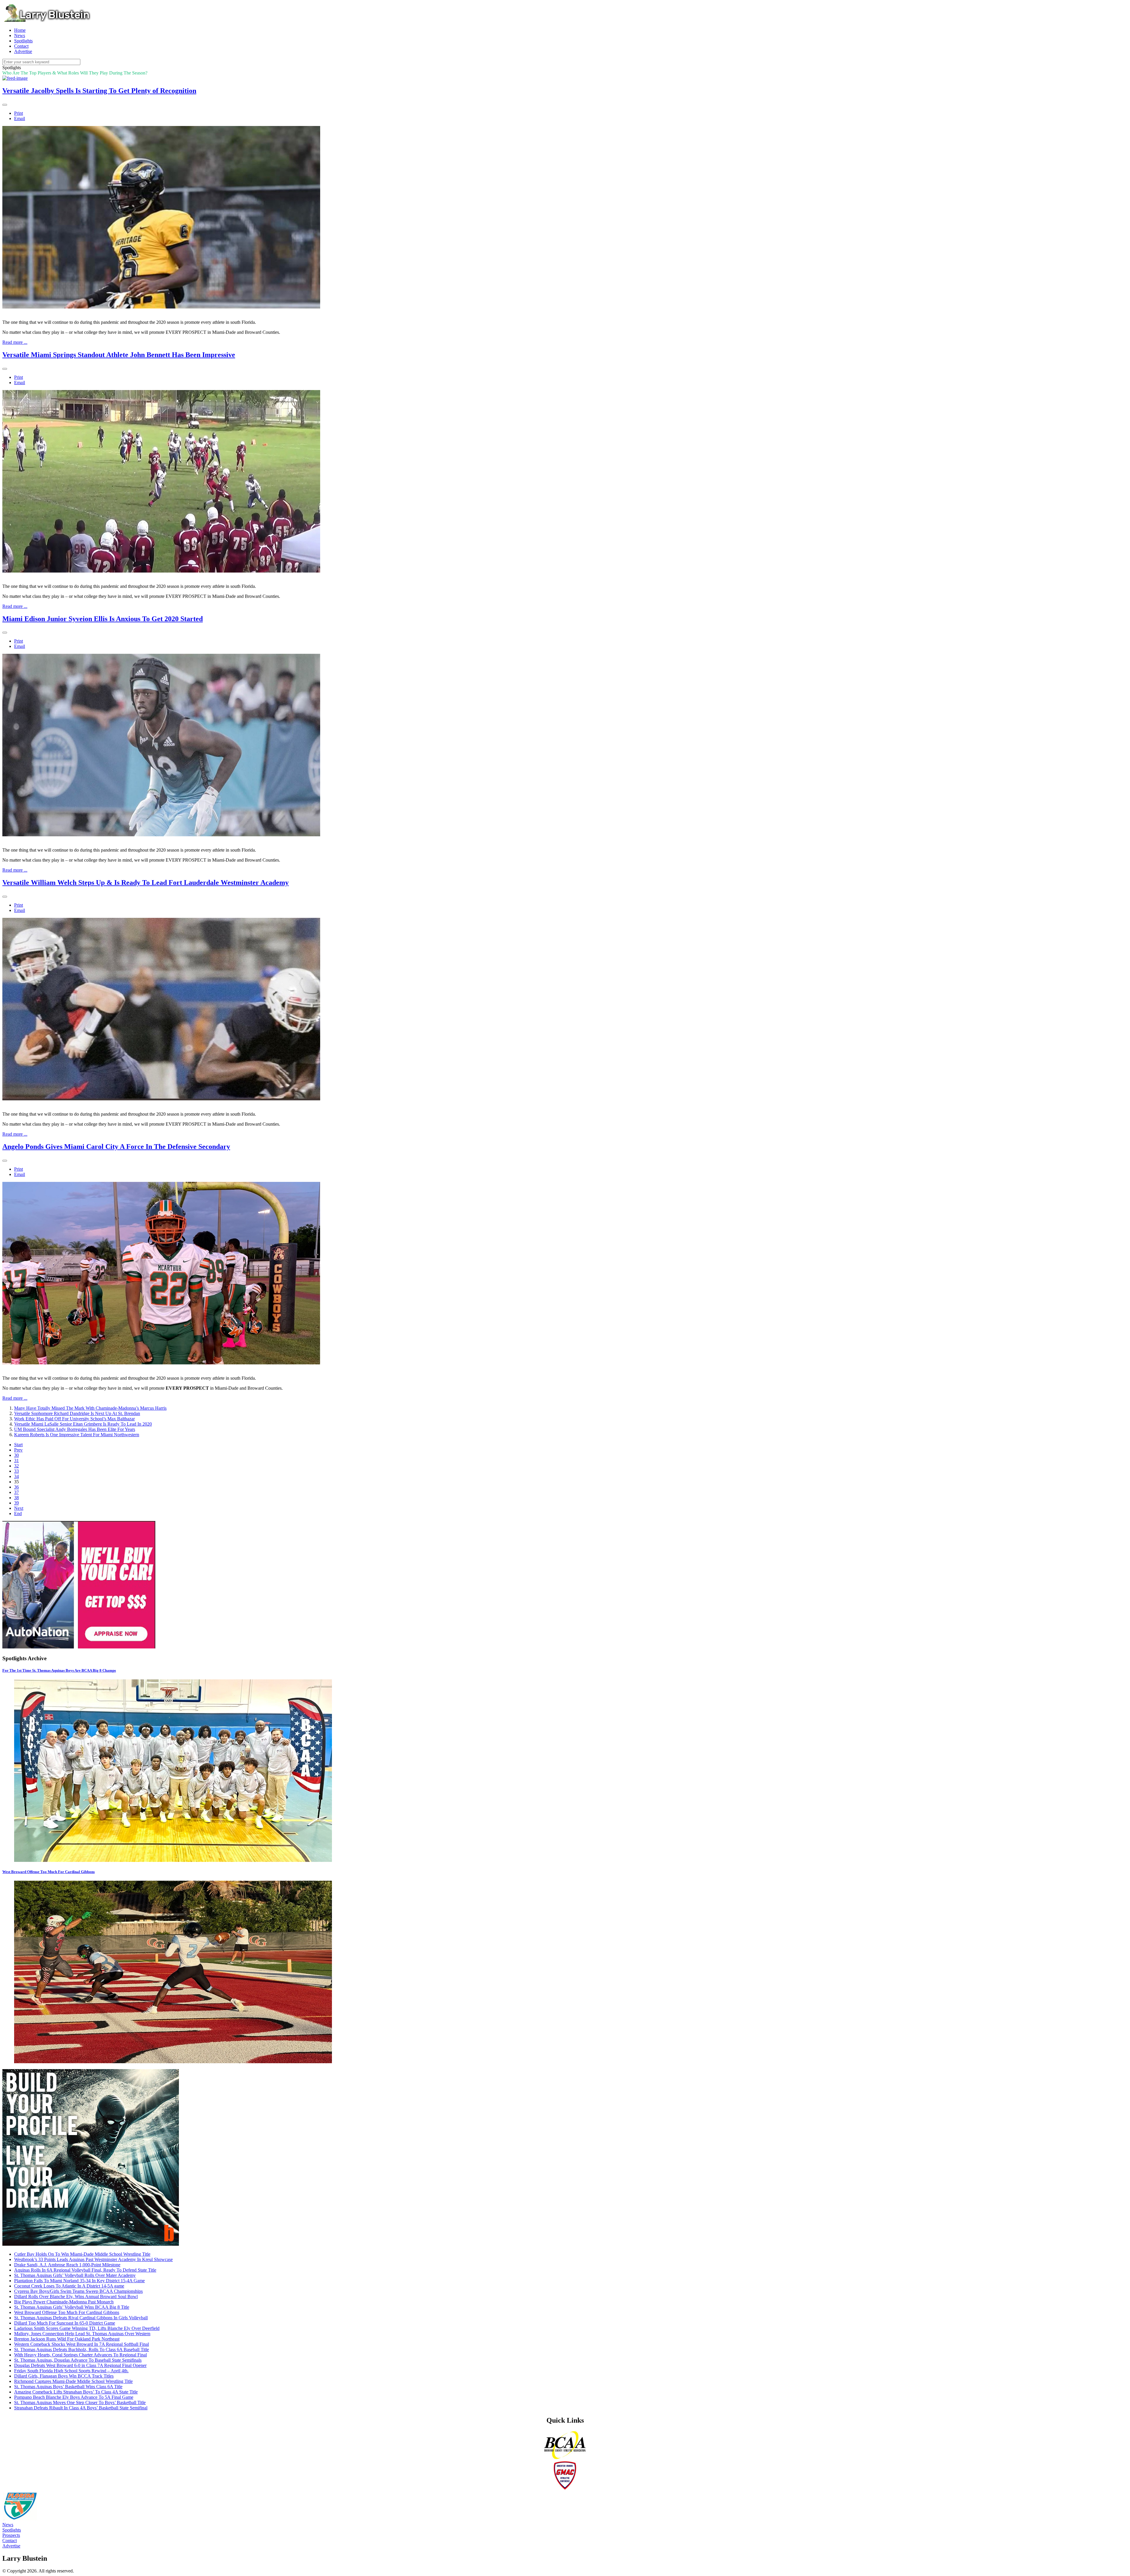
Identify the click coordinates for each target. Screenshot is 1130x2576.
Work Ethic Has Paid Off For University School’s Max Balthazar (74, 1419)
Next (19, 1508)
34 (16, 1476)
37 (16, 1492)
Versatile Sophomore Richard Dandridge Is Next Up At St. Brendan (77, 1413)
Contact (10, 2541)
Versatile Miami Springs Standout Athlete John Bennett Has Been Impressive (119, 355)
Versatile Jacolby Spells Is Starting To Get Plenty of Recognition (99, 91)
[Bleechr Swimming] (91, 2244)
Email (20, 118)
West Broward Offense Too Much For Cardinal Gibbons (49, 1872)
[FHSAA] (20, 2519)
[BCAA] (565, 2458)
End (18, 1513)
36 (16, 1487)
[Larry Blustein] (46, 20)
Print (19, 113)
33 (16, 1471)
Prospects (11, 2535)
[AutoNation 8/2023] (79, 1647)
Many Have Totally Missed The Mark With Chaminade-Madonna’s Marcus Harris (90, 1408)
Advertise (11, 2546)
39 (16, 1503)
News (8, 2525)
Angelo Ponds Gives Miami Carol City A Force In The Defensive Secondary (116, 1147)
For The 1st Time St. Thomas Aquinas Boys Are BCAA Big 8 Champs (59, 1670)
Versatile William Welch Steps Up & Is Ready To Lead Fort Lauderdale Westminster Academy (146, 883)
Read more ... (15, 342)
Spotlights (12, 2530)
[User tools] (5, 105)
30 (16, 1455)
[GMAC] (565, 2489)
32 (16, 1466)
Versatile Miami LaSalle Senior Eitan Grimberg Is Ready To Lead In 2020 (83, 1424)
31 (16, 1460)
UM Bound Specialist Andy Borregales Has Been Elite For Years (75, 1429)
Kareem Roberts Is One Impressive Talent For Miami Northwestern (77, 1435)
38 (16, 1498)
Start (18, 1445)
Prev (18, 1450)
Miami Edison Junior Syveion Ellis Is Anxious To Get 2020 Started (103, 619)
